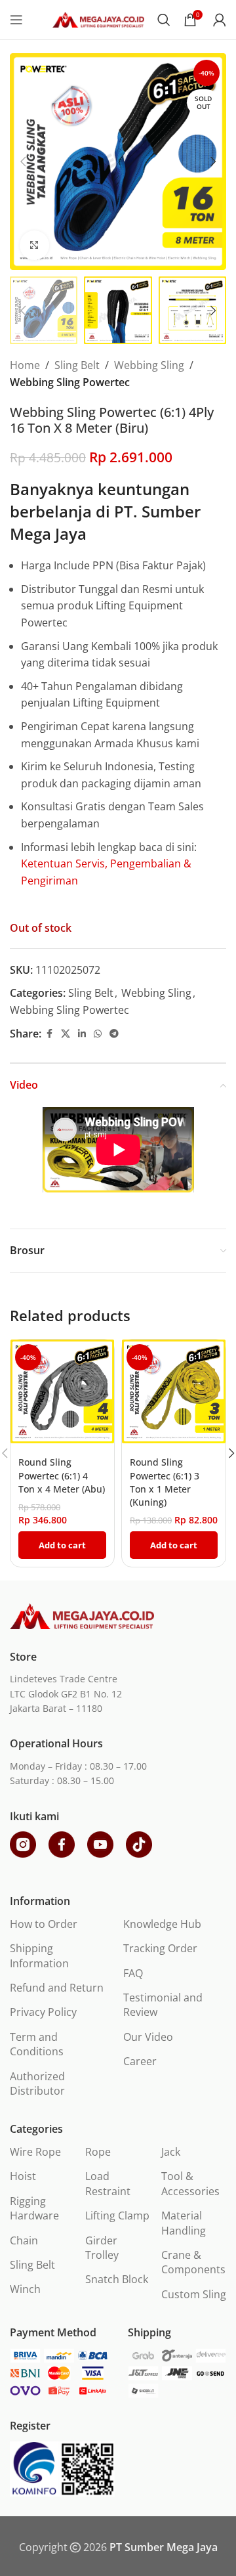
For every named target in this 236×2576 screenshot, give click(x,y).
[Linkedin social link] (82, 1034)
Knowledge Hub (162, 1924)
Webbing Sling (149, 365)
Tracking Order (160, 1948)
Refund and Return (57, 1988)
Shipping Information (39, 1955)
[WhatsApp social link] (98, 1034)
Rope (98, 2152)
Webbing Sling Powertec (70, 382)
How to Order (44, 1924)
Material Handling (184, 2223)
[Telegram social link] (114, 1034)
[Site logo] (98, 18)
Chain (24, 2240)
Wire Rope (35, 2152)
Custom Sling (194, 2294)
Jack (171, 2152)
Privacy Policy (43, 2012)
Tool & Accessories (190, 2183)
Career (140, 2061)
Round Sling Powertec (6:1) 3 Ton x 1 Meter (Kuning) (165, 1482)
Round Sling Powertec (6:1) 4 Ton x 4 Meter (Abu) (62, 1475)
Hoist (23, 2176)
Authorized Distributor (37, 2084)
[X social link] (66, 1034)
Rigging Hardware (34, 2208)
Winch (25, 2289)
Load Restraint (108, 2183)
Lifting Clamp (117, 2216)
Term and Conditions (37, 2044)
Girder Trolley (102, 2248)
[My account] (220, 20)
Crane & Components (193, 2262)
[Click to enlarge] (34, 245)
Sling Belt (77, 365)
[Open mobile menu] (16, 20)
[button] (23, 162)
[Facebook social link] (49, 1034)
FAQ (133, 1973)
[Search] (164, 20)
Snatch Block (117, 2279)
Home (25, 365)
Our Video (148, 2037)
